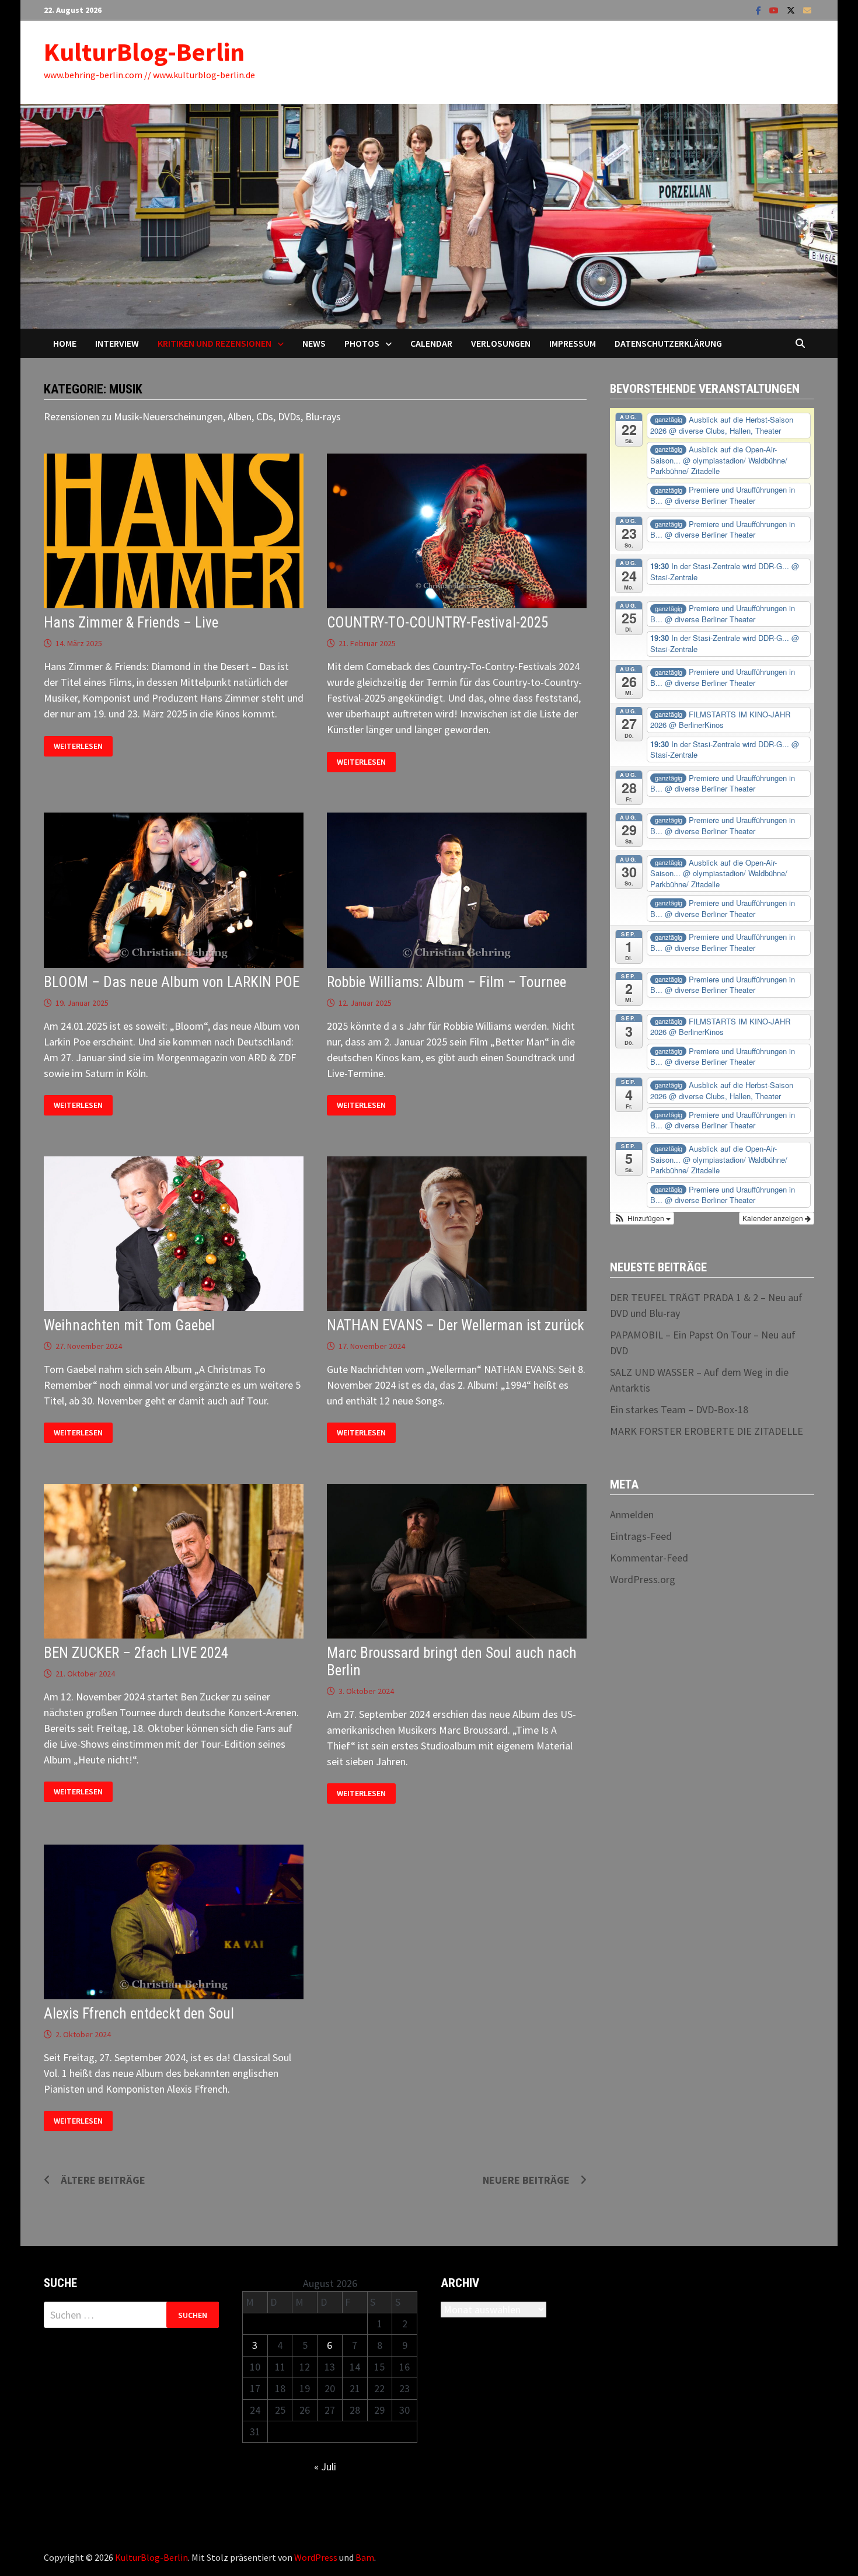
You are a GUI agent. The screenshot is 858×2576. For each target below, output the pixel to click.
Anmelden (632, 1514)
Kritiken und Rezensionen (214, 343)
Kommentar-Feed (649, 1558)
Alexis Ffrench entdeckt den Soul (139, 2014)
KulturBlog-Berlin (144, 52)
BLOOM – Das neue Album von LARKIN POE (172, 982)
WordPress (316, 2557)
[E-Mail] (807, 10)
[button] (642, 1218)
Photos (362, 343)
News (314, 343)
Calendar (431, 343)
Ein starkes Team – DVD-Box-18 (679, 1409)
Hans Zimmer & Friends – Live (131, 623)
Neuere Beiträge (526, 2180)
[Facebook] (760, 10)
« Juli (325, 2467)
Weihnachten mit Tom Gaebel (129, 1325)
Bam (365, 2557)
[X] (792, 10)
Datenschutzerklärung (668, 343)
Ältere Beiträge (103, 2180)
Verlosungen (501, 343)
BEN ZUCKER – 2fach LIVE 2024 (136, 1653)
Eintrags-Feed (641, 1536)
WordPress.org (643, 1579)
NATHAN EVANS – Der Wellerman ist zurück (456, 1325)
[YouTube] (775, 10)
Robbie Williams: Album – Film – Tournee (447, 982)
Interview (117, 343)
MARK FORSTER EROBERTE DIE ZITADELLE (707, 1431)
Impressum (573, 343)
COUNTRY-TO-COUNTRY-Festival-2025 (437, 623)
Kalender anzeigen (774, 1218)
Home (65, 343)
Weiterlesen (78, 746)
